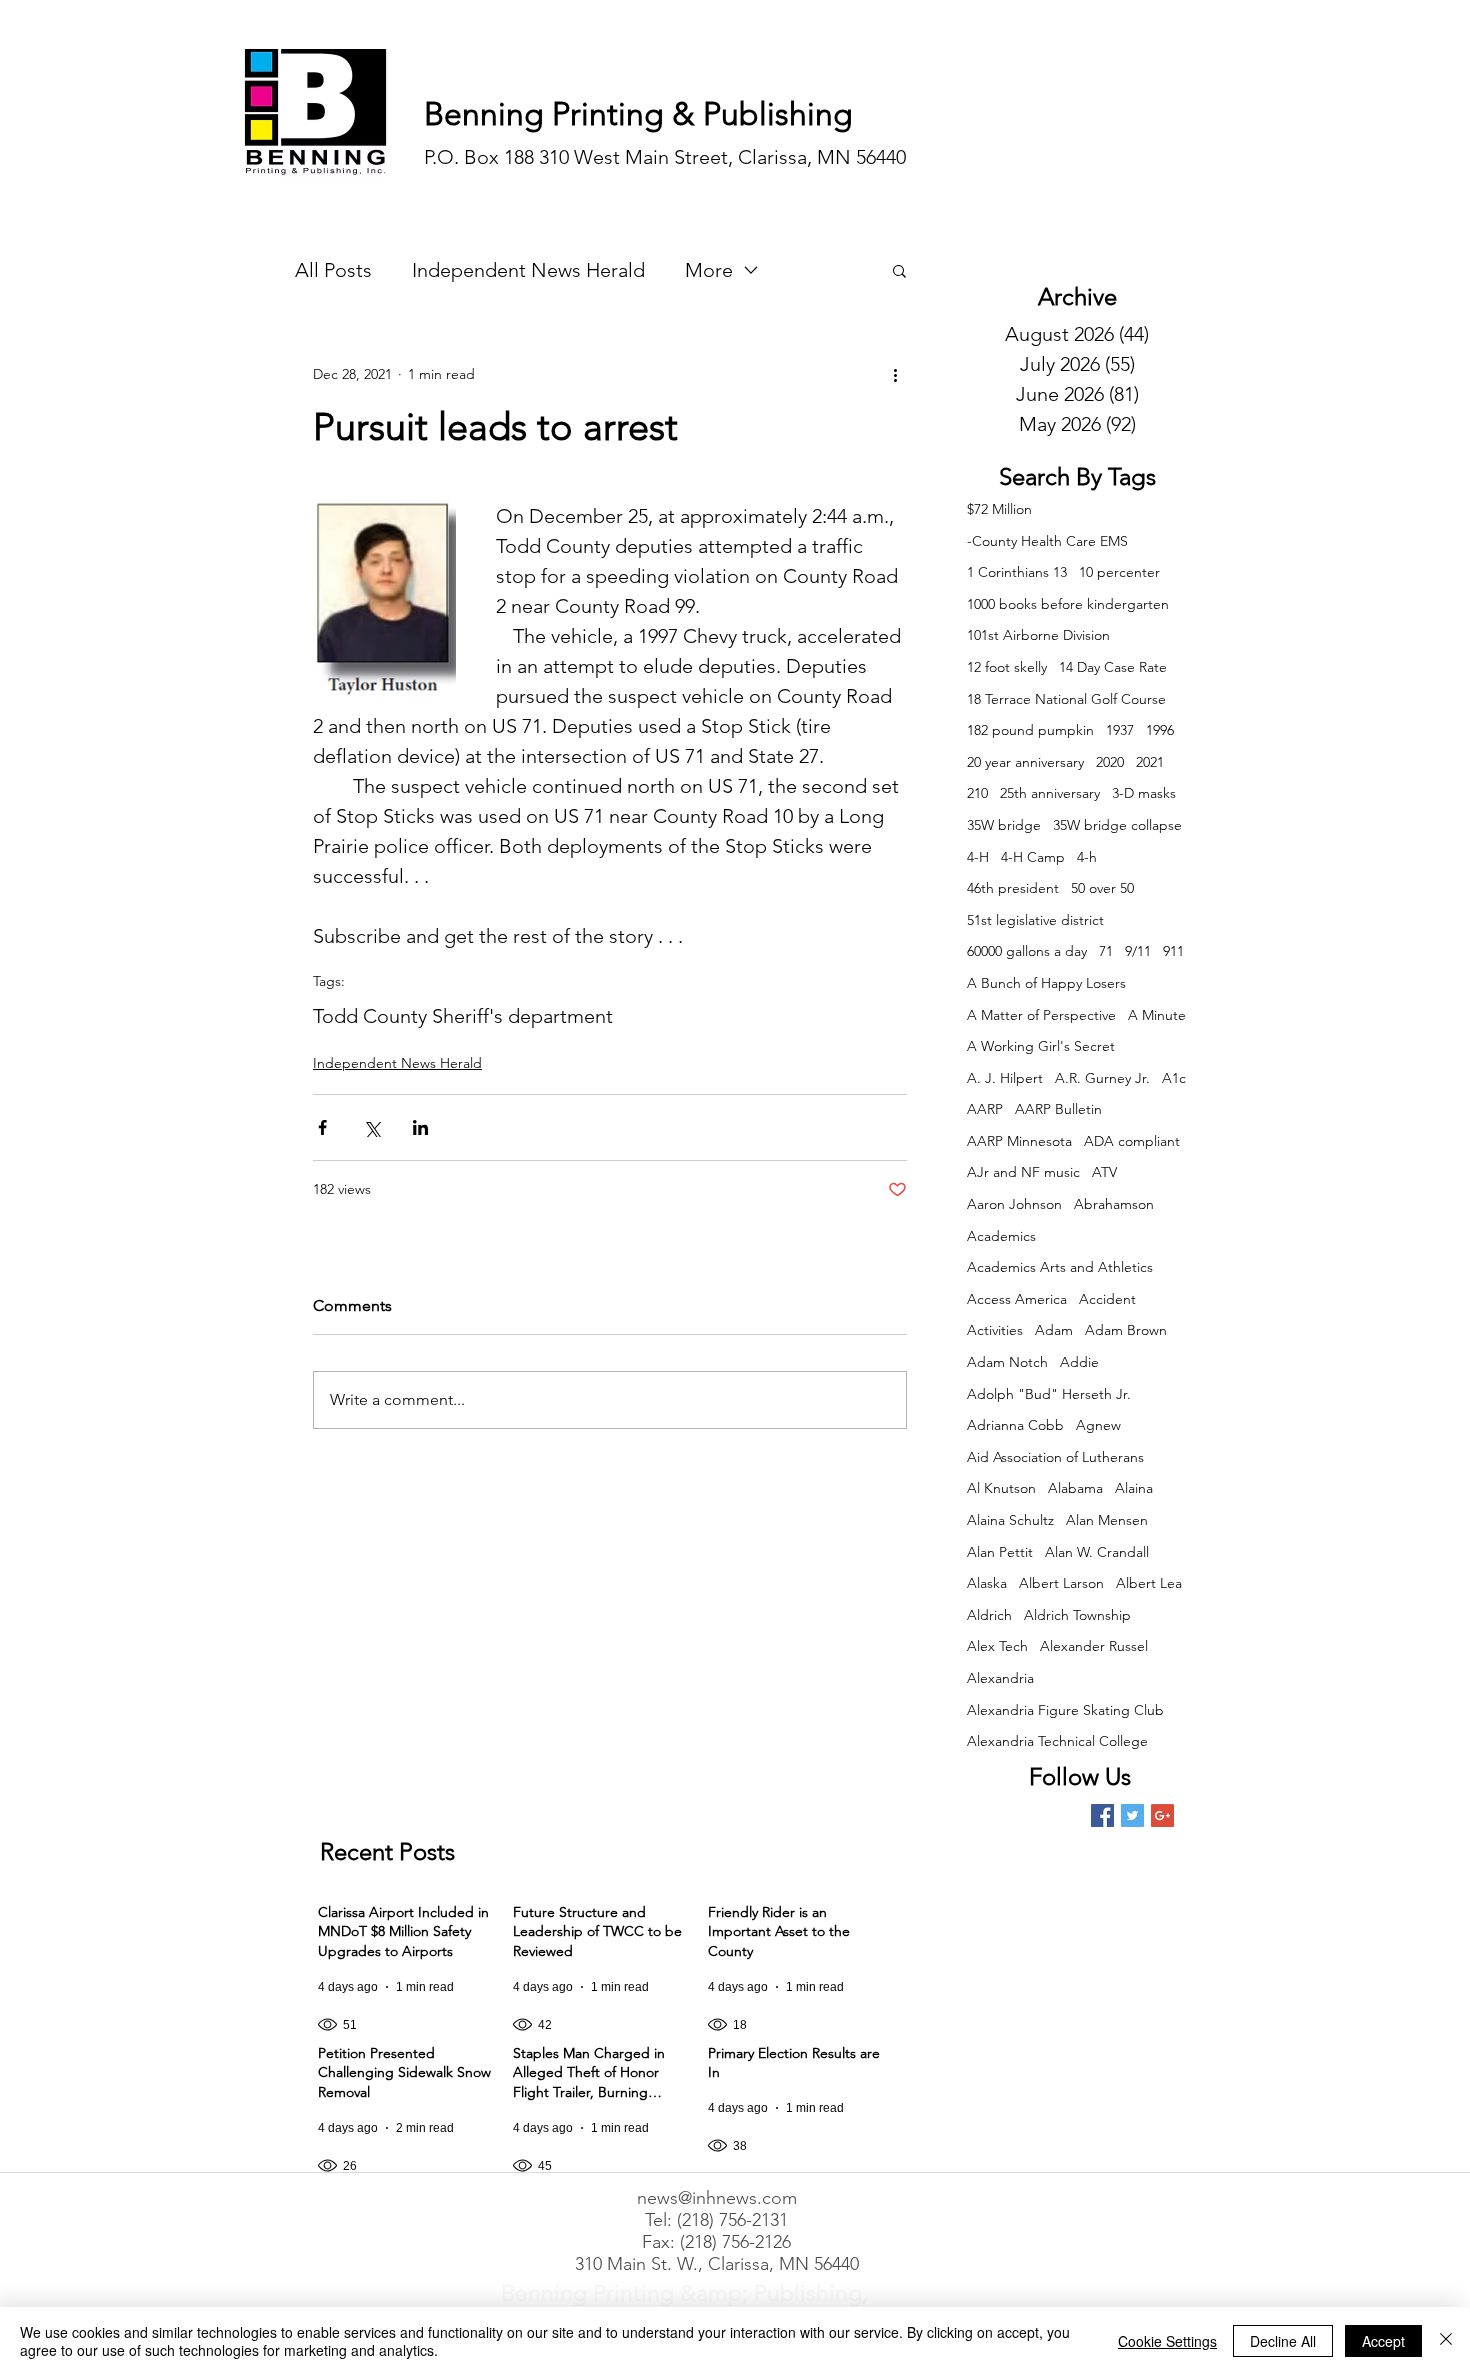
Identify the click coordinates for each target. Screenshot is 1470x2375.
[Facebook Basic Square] (1102, 1815)
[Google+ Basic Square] (1162, 1815)
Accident (1107, 1299)
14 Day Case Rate (1113, 667)
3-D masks (1144, 793)
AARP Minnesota (1019, 1141)
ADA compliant (1132, 1141)
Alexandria (1000, 1678)
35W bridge (1004, 825)
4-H (978, 857)
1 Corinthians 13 (1017, 572)
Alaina (1134, 1488)
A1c (1174, 1078)
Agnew (1098, 1425)
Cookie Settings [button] (1167, 2341)
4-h (1087, 857)
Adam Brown (1126, 1330)
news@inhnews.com (717, 2198)
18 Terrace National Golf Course (1066, 699)
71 (1106, 951)
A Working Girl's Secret (1041, 1046)
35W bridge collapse (1117, 825)
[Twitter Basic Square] (1132, 1815)
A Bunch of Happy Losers (1046, 983)
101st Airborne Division (1038, 635)
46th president (1013, 888)
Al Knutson (1001, 1488)
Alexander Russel (1094, 1646)
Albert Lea (1149, 1583)
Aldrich (989, 1615)
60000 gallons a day (1027, 951)
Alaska (987, 1583)
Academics (1001, 1236)
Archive (1077, 296)
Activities (995, 1330)
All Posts (333, 270)
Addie (1079, 1362)
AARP (985, 1109)
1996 (1160, 730)
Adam (1054, 1330)
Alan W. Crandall (1097, 1552)
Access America (1017, 1299)
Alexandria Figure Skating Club (1065, 1710)
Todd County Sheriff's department (463, 1016)
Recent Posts (387, 1851)
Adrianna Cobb (1015, 1425)
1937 (1120, 730)
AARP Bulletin (1058, 1109)
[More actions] (895, 374)
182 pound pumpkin (1030, 730)
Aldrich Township (1077, 1615)
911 (1173, 951)
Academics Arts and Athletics (1060, 1267)
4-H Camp (1033, 857)
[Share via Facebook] (322, 1127)
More (709, 270)
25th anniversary (1050, 793)
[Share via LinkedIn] (420, 1127)
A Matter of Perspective (1041, 1015)
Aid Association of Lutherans (1055, 1457)
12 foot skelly (1007, 667)
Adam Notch (1007, 1362)
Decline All (1283, 2341)
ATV (1104, 1172)
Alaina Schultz (1010, 1520)
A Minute (1157, 1015)
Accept (1383, 2341)
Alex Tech (997, 1646)
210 (977, 793)
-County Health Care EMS (1047, 541)
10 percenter (1119, 572)
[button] (899, 270)
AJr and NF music (1023, 1172)
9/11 (1138, 951)
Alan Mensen (1107, 1520)
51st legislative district (1035, 920)
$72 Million (999, 509)
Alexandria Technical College (1057, 1741)
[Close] (1446, 2341)
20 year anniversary (1025, 762)
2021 (1150, 762)
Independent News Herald (528, 270)
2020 (1110, 762)
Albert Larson (1061, 1583)
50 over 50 (1102, 888)
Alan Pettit (1000, 1552)
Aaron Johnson (1014, 1204)
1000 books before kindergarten (1068, 604)
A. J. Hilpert (1005, 1078)
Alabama (1075, 1488)
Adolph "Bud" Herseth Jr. (1049, 1394)
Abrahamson (1114, 1204)
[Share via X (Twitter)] (371, 1127)
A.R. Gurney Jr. (1102, 1078)
